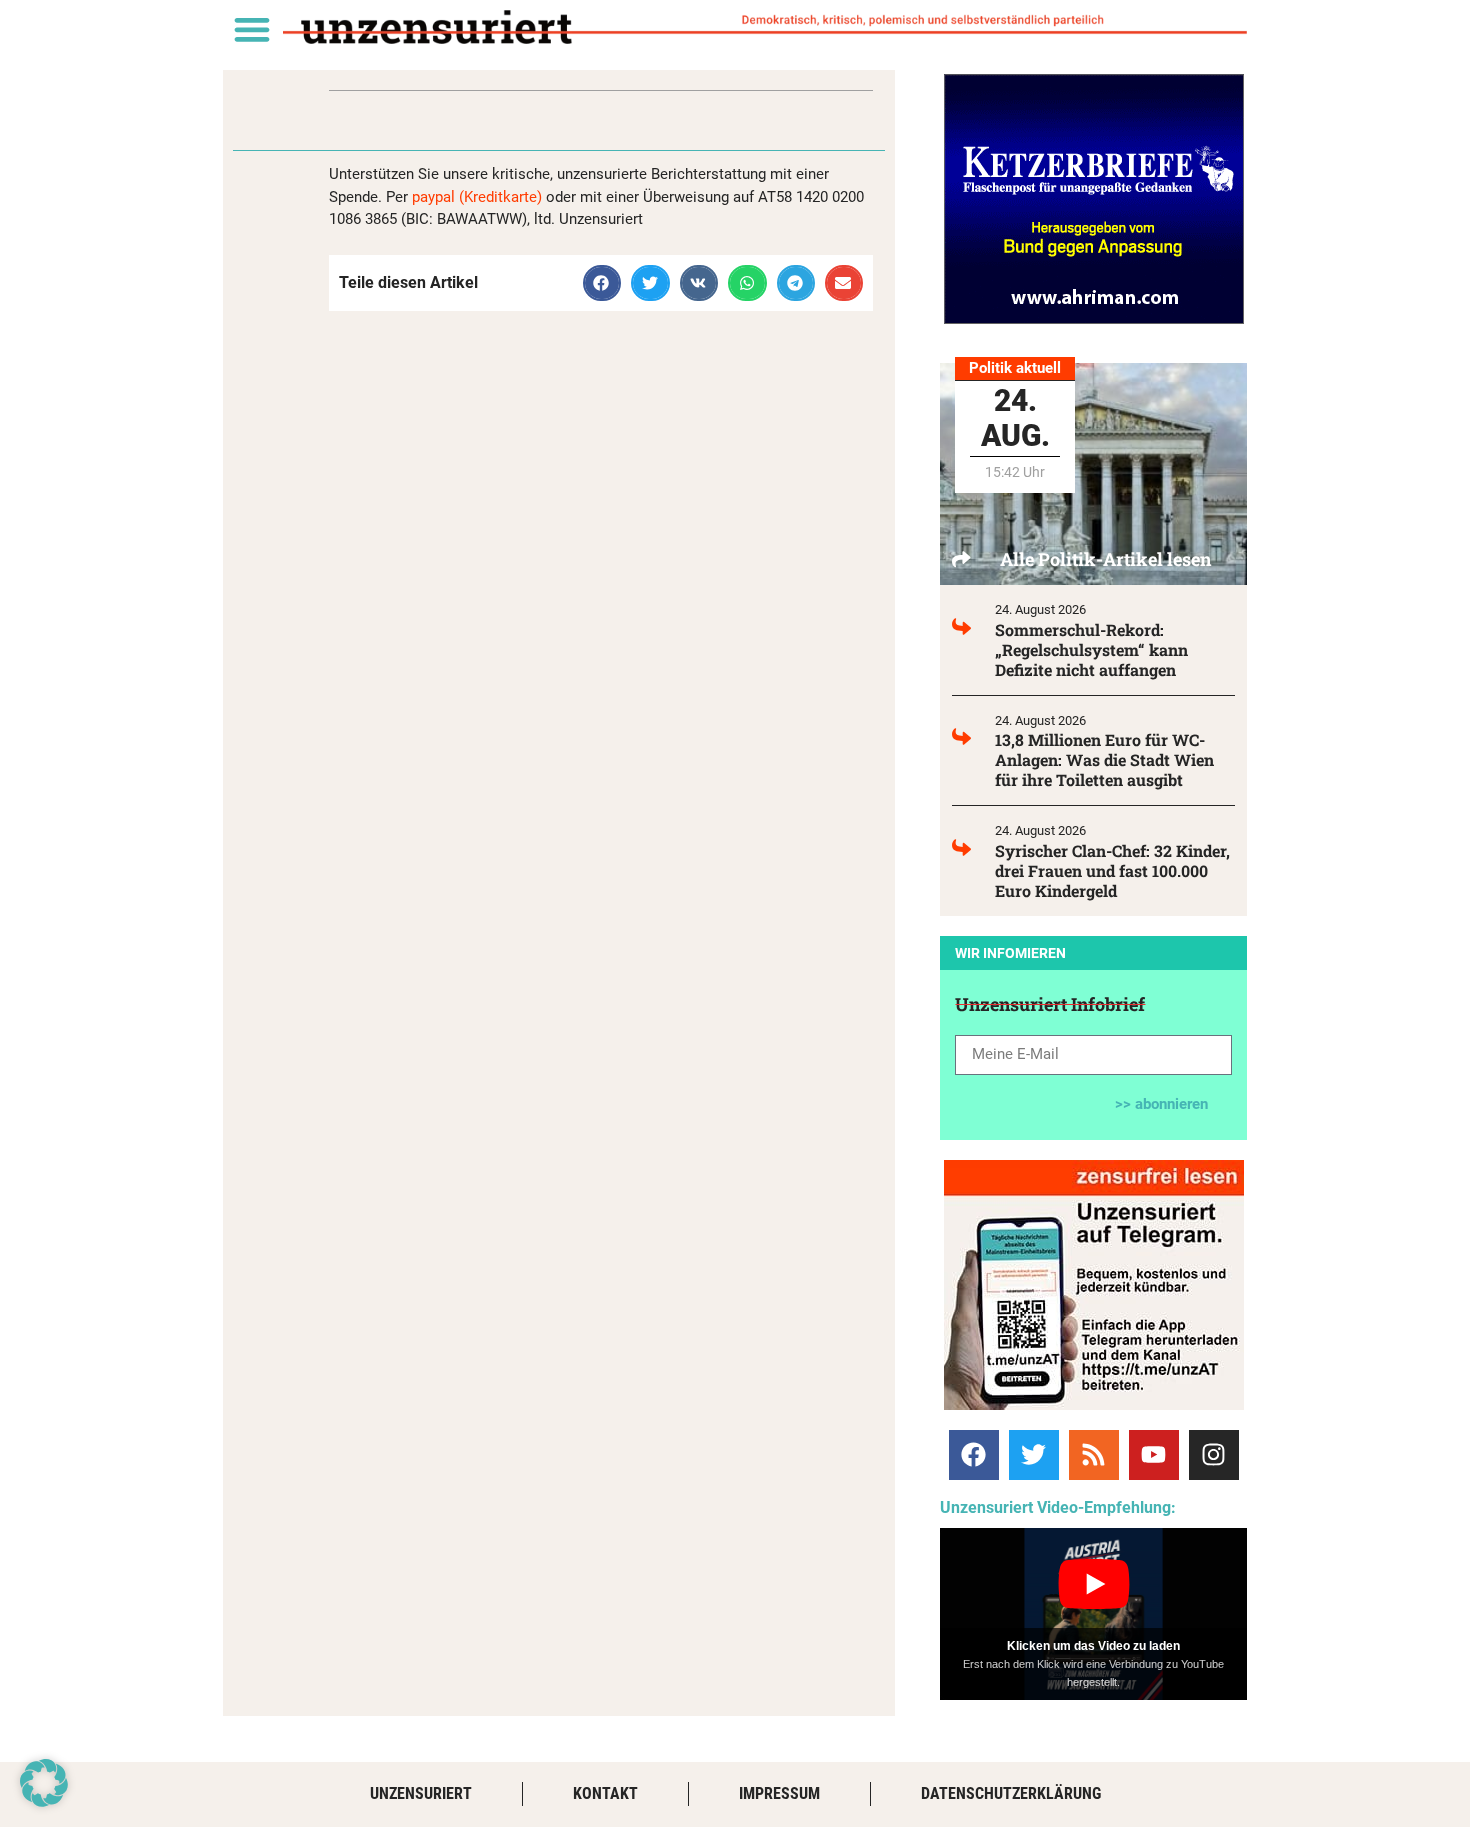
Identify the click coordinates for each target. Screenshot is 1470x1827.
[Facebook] (974, 1455)
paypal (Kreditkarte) (477, 197)
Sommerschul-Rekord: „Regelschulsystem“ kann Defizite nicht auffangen (1091, 649)
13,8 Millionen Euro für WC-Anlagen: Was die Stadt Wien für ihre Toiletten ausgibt (1104, 759)
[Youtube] (1154, 1455)
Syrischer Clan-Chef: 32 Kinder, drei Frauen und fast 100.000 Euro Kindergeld (1112, 870)
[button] (251, 28)
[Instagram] (1214, 1455)
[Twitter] (1034, 1455)
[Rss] (1094, 1455)
